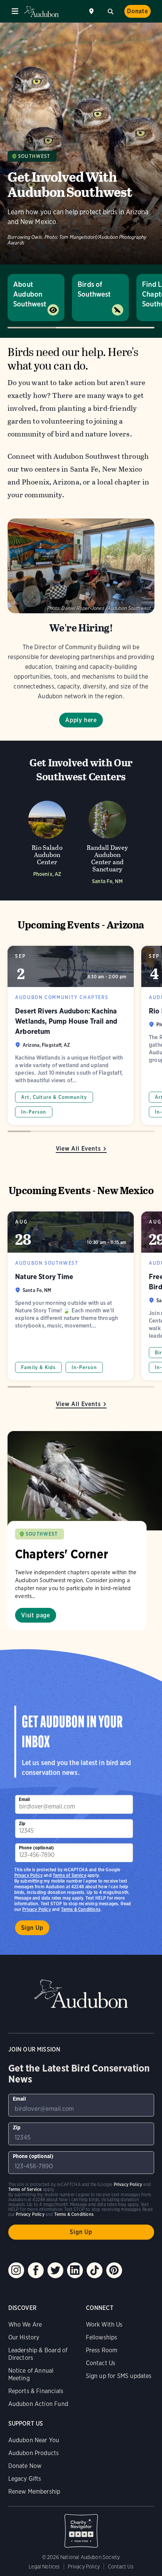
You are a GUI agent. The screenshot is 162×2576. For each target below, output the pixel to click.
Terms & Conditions (81, 1909)
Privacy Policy (37, 1909)
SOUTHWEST (42, 1534)
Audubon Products (34, 2453)
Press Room (102, 2350)
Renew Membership (34, 2492)
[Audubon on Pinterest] (114, 2270)
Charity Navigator (81, 2527)
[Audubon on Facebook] (36, 2270)
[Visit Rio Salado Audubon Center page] (47, 840)
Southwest (34, 156)
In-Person (34, 1112)
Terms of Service (70, 1875)
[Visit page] (85, 1481)
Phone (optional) (37, 1848)
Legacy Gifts (25, 2479)
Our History (24, 2337)
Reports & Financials (36, 2391)
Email (24, 1799)
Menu (15, 11)
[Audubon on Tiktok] (95, 2270)
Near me (92, 11)
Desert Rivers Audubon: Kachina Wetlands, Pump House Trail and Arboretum (71, 1035)
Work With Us (104, 2325)
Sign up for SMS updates (119, 2376)
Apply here (81, 720)
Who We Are (25, 2325)
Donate (138, 11)
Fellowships (102, 2337)
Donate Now (25, 2466)
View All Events (78, 1149)
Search (110, 11)
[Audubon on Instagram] (16, 2270)
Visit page (36, 1615)
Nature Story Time (71, 1296)
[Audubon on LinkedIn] (75, 2270)
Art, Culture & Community (54, 1097)
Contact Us (101, 2363)
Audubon (41, 12)
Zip (22, 1823)
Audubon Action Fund (38, 2404)
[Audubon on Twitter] (55, 2270)
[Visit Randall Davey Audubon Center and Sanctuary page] (107, 840)
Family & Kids (38, 1367)
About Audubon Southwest (30, 294)
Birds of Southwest (94, 289)
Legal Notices (44, 2567)
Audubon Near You (34, 2440)
